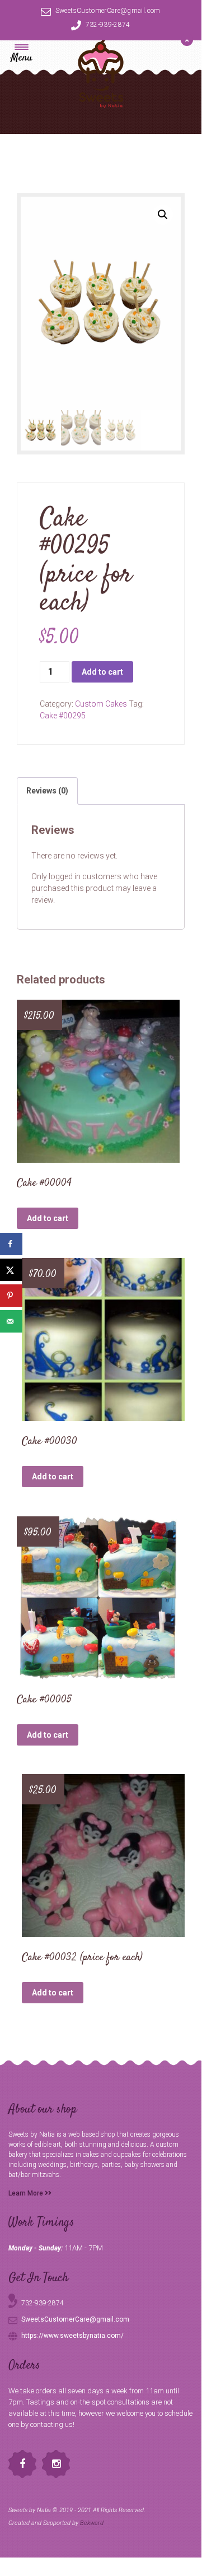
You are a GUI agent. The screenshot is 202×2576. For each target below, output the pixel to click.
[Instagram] (56, 2464)
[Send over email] (11, 1321)
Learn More (27, 2193)
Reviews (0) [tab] (47, 791)
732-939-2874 (108, 25)
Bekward (92, 2523)
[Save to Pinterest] (11, 1296)
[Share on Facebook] (11, 1244)
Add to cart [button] (48, 1218)
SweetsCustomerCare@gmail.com (108, 11)
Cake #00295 (63, 716)
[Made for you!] (101, 73)
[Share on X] (11, 1270)
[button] (163, 215)
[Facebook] (22, 2464)
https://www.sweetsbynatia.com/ (72, 2336)
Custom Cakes (101, 704)
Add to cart (102, 672)
